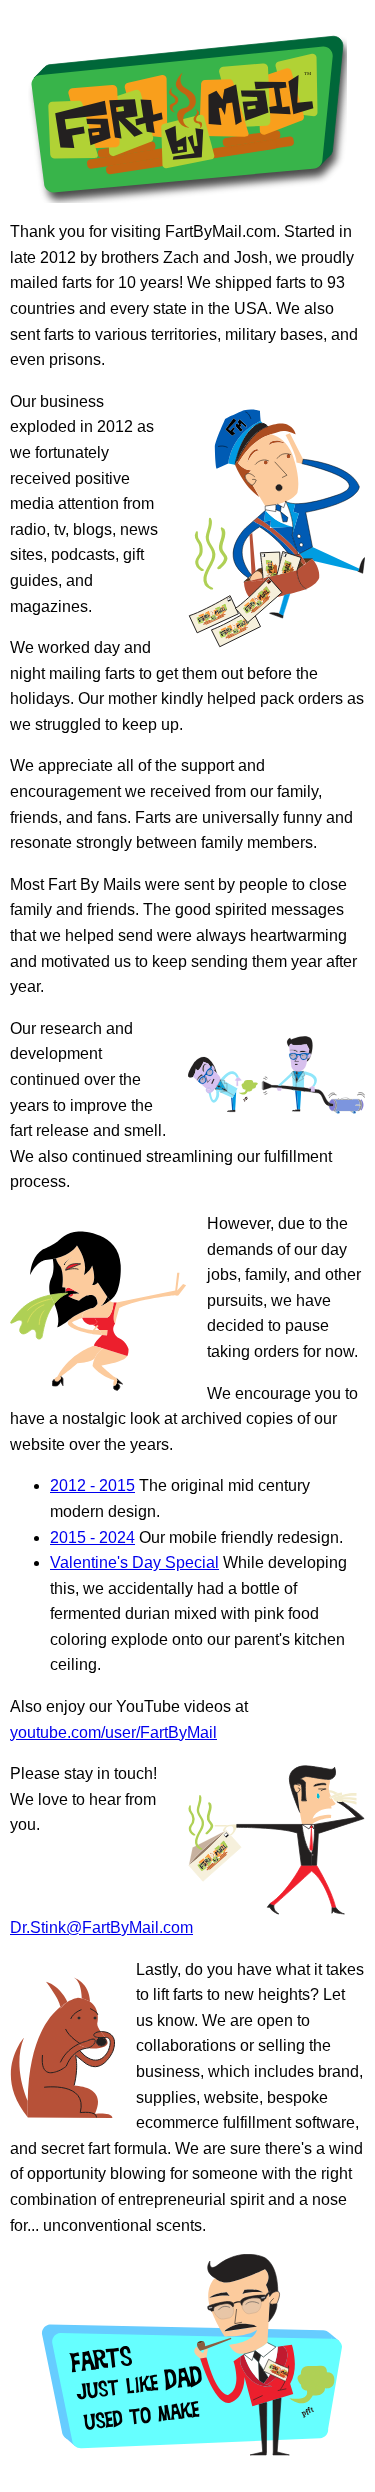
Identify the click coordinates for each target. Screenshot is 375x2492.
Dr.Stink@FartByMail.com (101, 1927)
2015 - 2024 (92, 1537)
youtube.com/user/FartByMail (113, 1732)
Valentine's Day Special (134, 1562)
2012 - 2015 (92, 1485)
